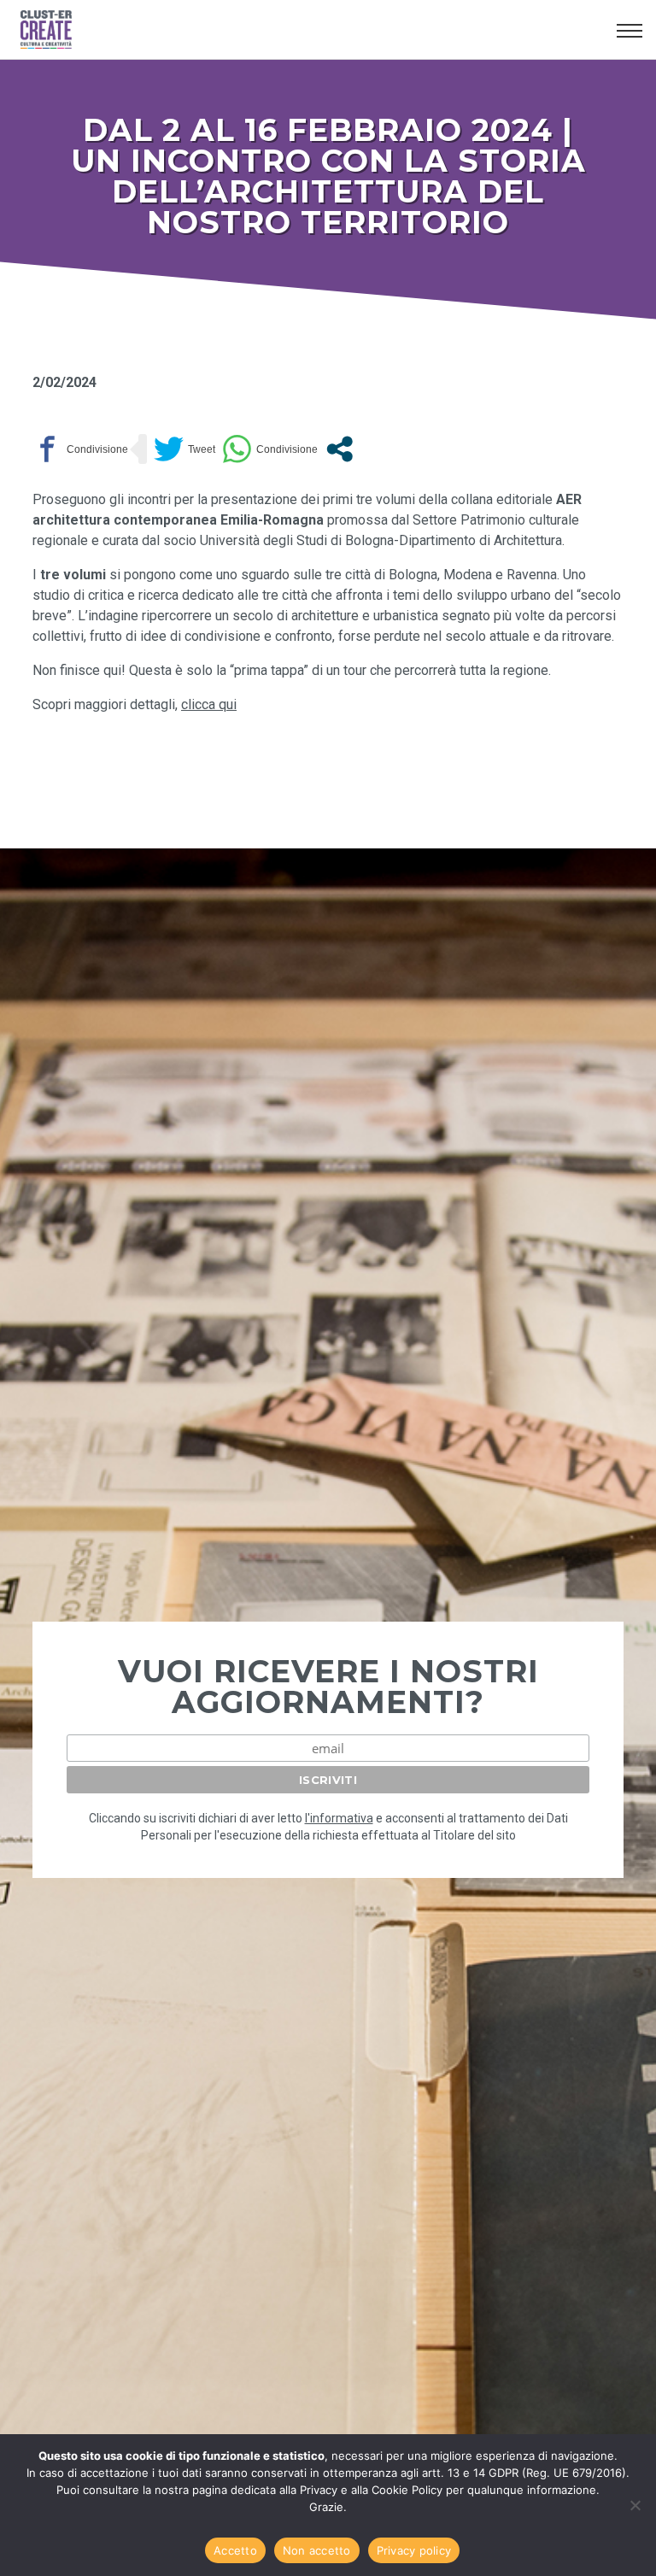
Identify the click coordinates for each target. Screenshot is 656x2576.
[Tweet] (184, 449)
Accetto (235, 2550)
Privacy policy (414, 2550)
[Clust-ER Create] (312, 30)
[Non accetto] (635, 2505)
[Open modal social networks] (340, 449)
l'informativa (339, 1818)
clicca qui (209, 704)
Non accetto (317, 2550)
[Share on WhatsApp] (270, 449)
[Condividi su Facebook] (80, 449)
